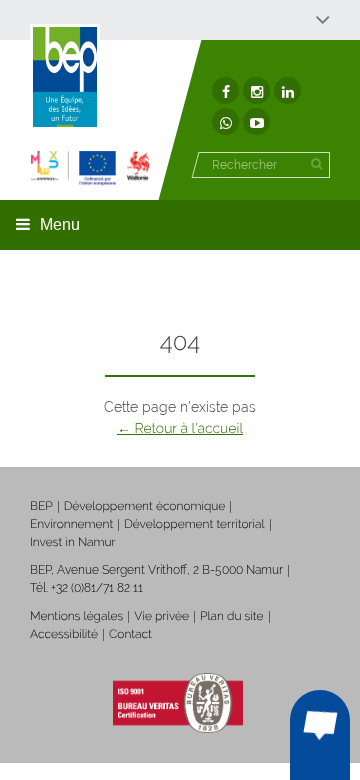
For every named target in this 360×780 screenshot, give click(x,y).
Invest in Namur (73, 542)
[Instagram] (256, 90)
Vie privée (161, 616)
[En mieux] (90, 167)
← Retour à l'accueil (180, 429)
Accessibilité (64, 634)
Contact (130, 634)
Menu (60, 224)
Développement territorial (194, 524)
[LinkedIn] (287, 90)
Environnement (71, 524)
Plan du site (231, 616)
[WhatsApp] (225, 121)
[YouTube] (256, 121)
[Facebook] (225, 90)
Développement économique (145, 506)
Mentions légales (76, 616)
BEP (41, 506)
